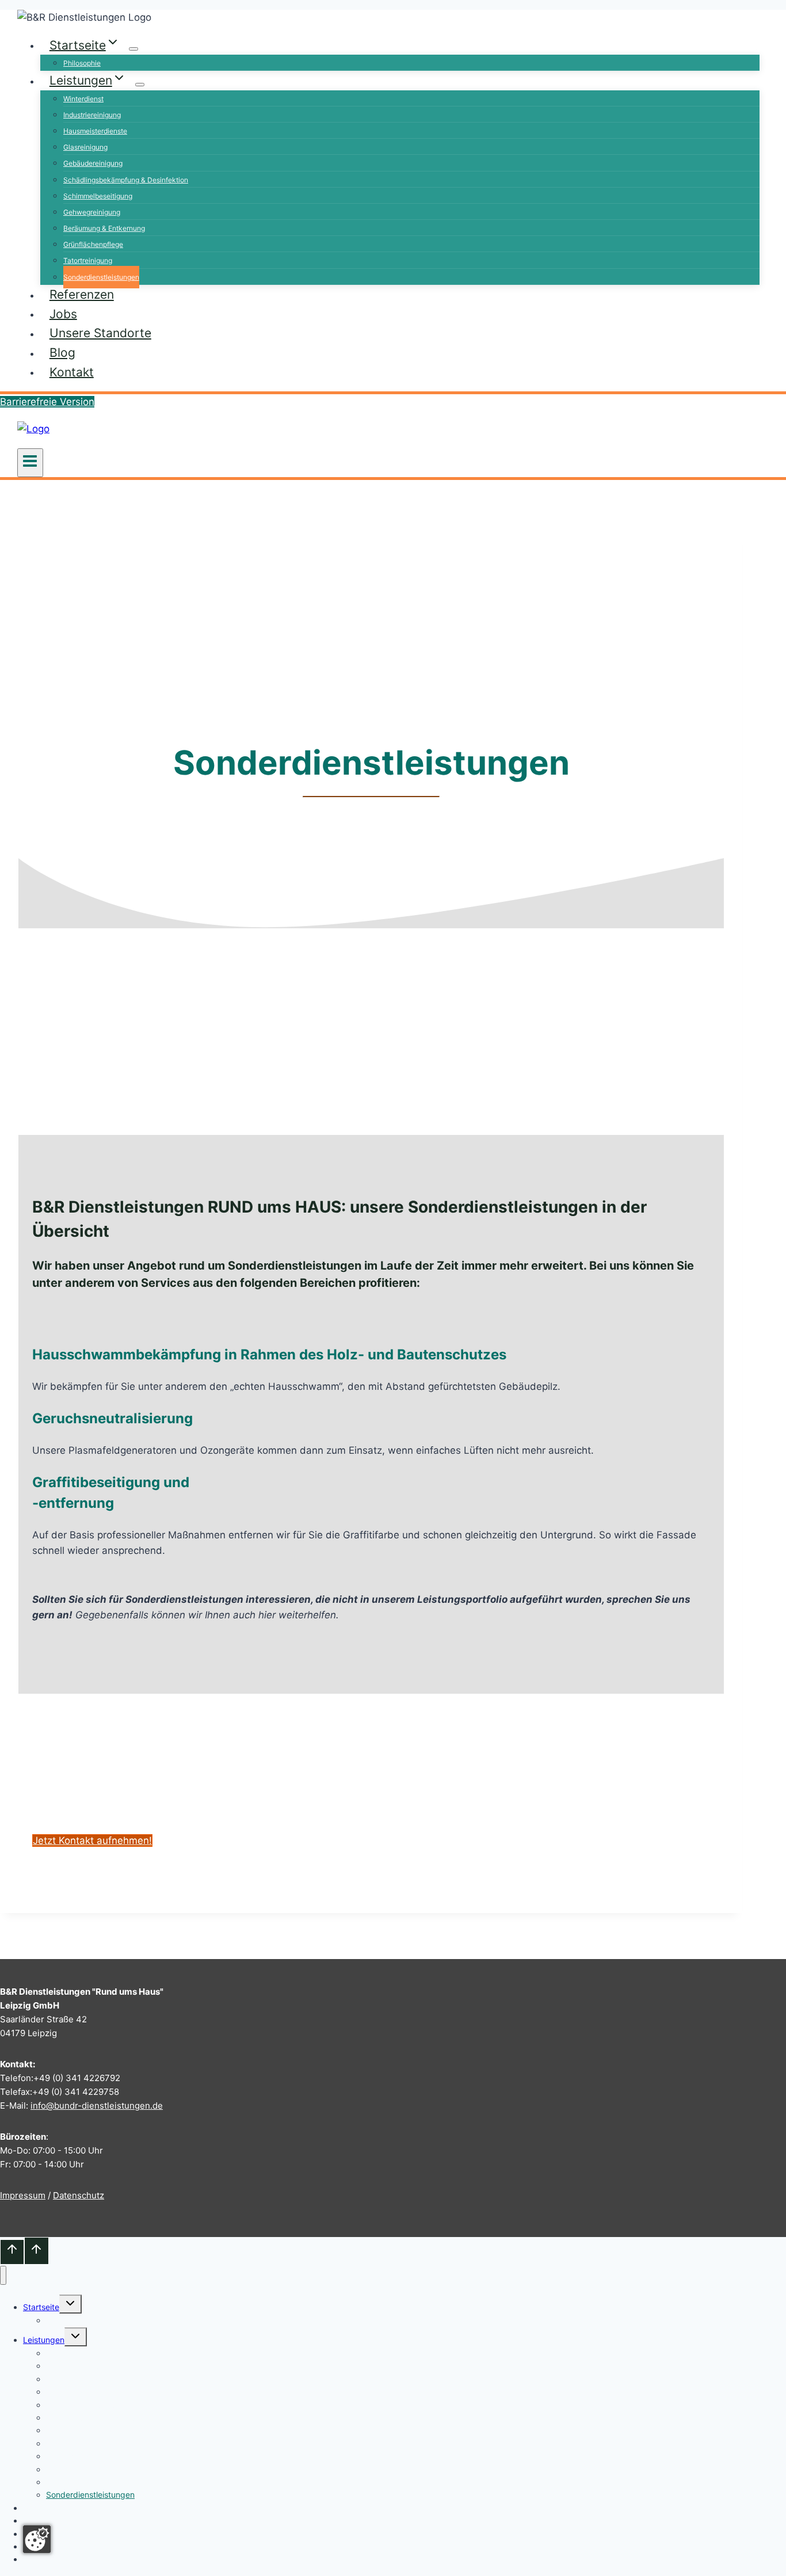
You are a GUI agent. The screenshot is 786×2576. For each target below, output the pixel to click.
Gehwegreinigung (92, 212)
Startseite (41, 2307)
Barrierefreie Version (47, 402)
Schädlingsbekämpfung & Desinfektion (126, 180)
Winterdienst (83, 99)
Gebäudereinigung (93, 163)
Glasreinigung (85, 147)
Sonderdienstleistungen (101, 277)
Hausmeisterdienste (95, 131)
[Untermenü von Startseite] (133, 49)
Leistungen (44, 2340)
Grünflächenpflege (93, 244)
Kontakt (72, 371)
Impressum (23, 2195)
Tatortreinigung (88, 260)
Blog (62, 353)
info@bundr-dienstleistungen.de (97, 2106)
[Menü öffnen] (30, 463)
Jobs (63, 313)
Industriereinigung (92, 115)
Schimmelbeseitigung (98, 196)
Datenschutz (79, 2195)
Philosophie (82, 63)
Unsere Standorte (100, 333)
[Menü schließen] (3, 2275)
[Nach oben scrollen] (12, 2252)
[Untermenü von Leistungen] (140, 85)
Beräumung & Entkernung (104, 228)
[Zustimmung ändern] (37, 2539)
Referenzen (82, 294)
